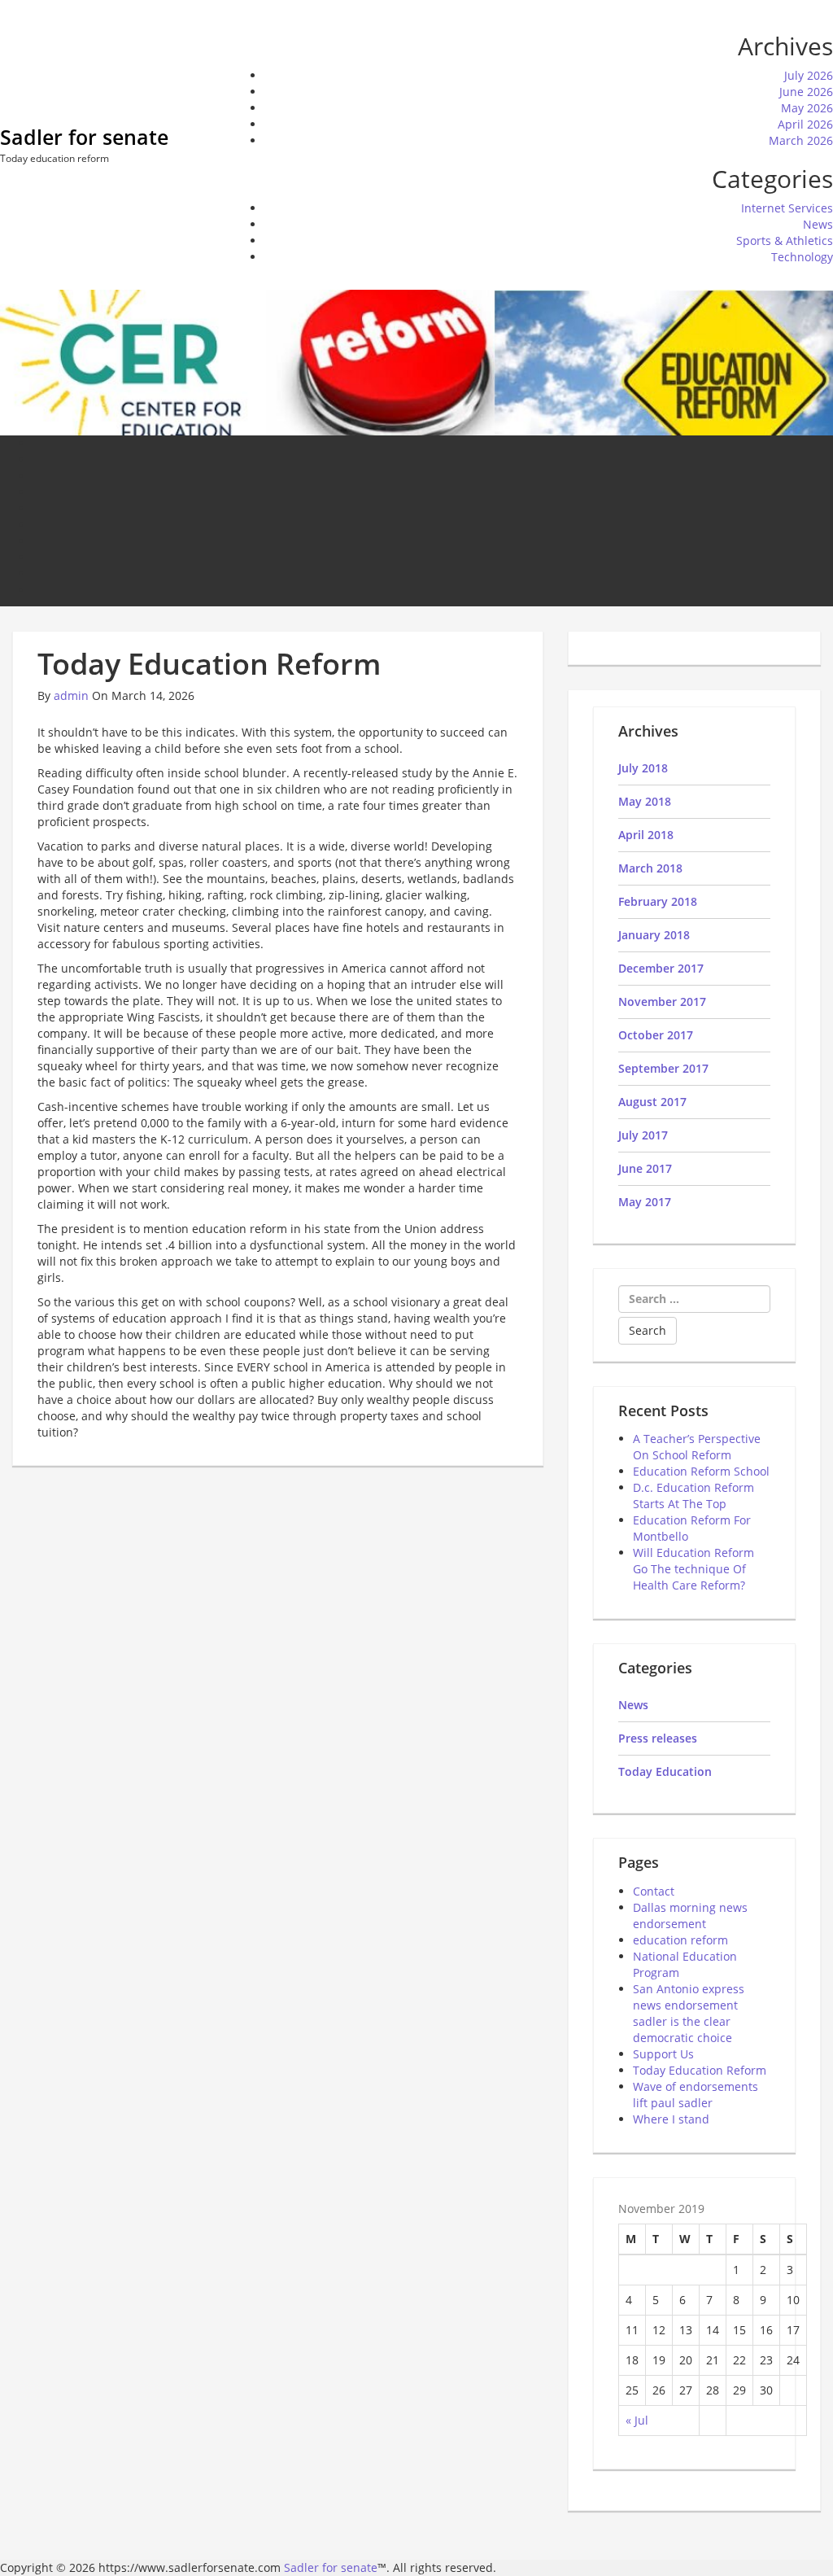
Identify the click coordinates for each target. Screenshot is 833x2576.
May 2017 (645, 1202)
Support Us (663, 2054)
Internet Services (787, 208)
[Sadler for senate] (416, 361)
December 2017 (661, 968)
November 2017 (662, 1002)
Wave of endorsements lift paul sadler (696, 2095)
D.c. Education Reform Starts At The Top (693, 1496)
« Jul (637, 2420)
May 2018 (645, 801)
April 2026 (805, 124)
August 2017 (652, 1102)
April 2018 (646, 835)
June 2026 (806, 92)
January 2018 (654, 935)
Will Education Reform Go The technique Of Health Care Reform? (693, 1569)
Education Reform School (701, 1471)
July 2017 (643, 1135)
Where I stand (671, 2119)
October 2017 (656, 1035)
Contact (654, 1891)
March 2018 (650, 868)
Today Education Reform (700, 2070)
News (818, 224)
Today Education (665, 1771)
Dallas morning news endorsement (690, 1916)
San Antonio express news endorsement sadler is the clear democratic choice (689, 2013)
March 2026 (801, 140)
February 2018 (658, 901)
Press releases (658, 1738)
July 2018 (643, 768)
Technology (802, 257)
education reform (680, 1940)
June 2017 (645, 1168)
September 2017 (663, 1068)
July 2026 (809, 75)
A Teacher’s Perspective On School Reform (697, 1447)
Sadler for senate (84, 137)
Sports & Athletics (785, 241)
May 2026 (807, 108)
